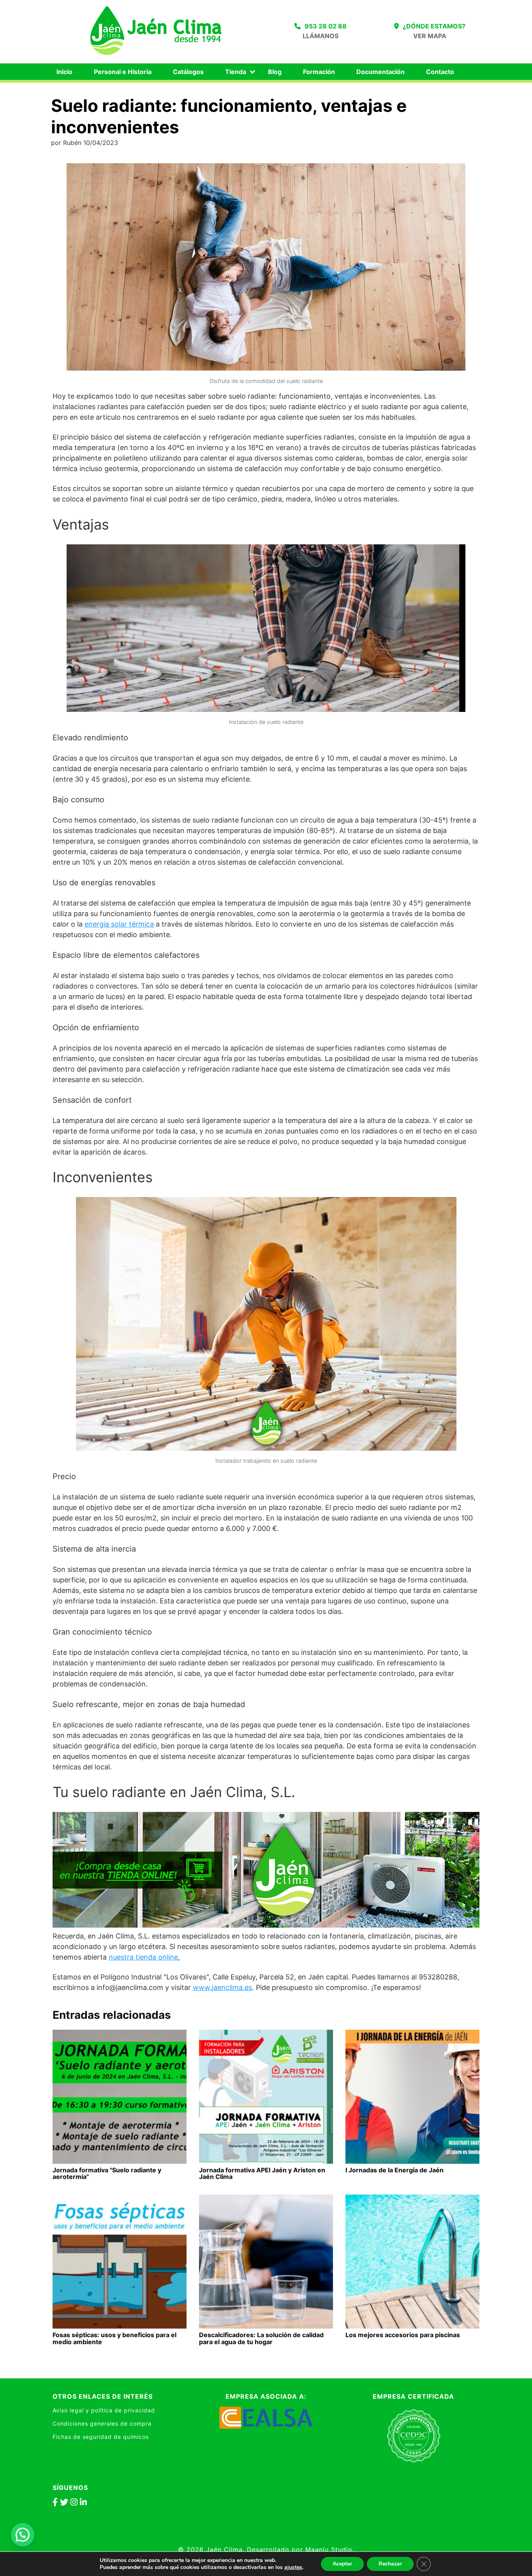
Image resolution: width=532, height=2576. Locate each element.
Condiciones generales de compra (102, 2423)
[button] (23, 2535)
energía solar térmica (119, 924)
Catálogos (188, 72)
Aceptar (342, 2564)
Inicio (64, 72)
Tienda (236, 72)
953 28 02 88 (326, 26)
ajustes (293, 2567)
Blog (275, 72)
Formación (319, 72)
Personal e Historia (123, 72)
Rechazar (390, 2564)
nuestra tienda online (143, 1957)
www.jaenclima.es (222, 1987)
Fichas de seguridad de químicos (101, 2437)
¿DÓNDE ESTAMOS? (434, 26)
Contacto (440, 72)
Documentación (381, 72)
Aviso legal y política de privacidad (104, 2410)
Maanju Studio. (330, 2550)
